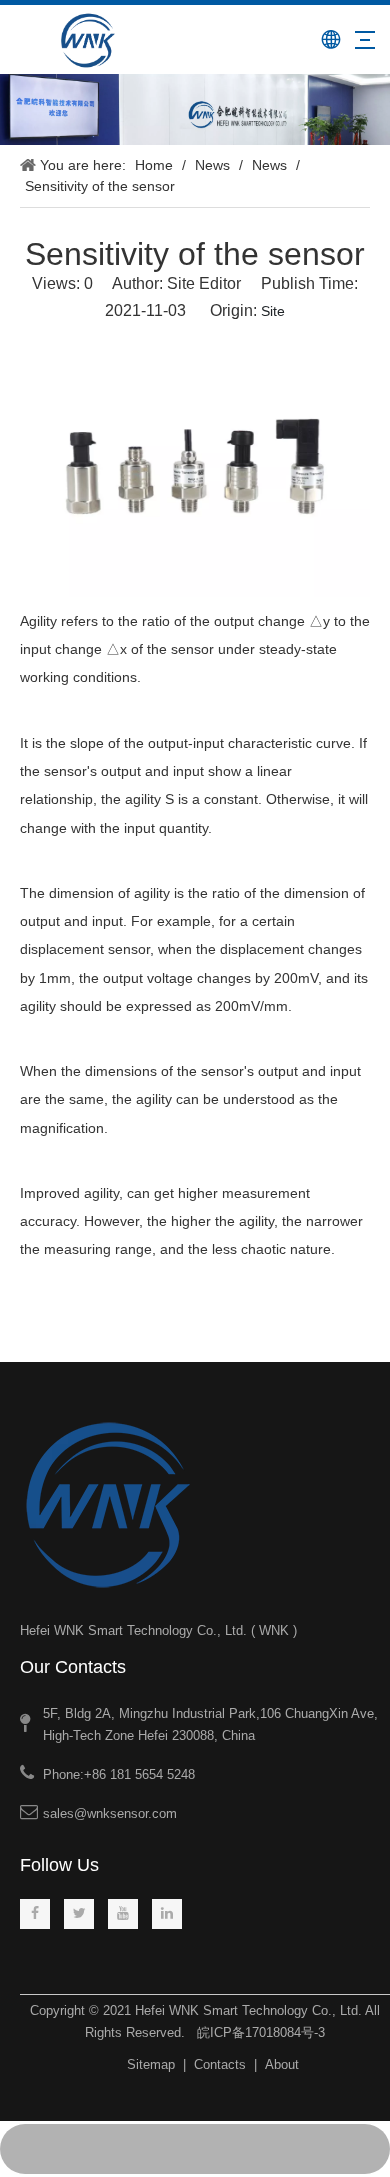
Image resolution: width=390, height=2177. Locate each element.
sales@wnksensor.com (110, 1813)
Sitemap (151, 2064)
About (282, 2064)
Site (273, 311)
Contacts (220, 2064)
